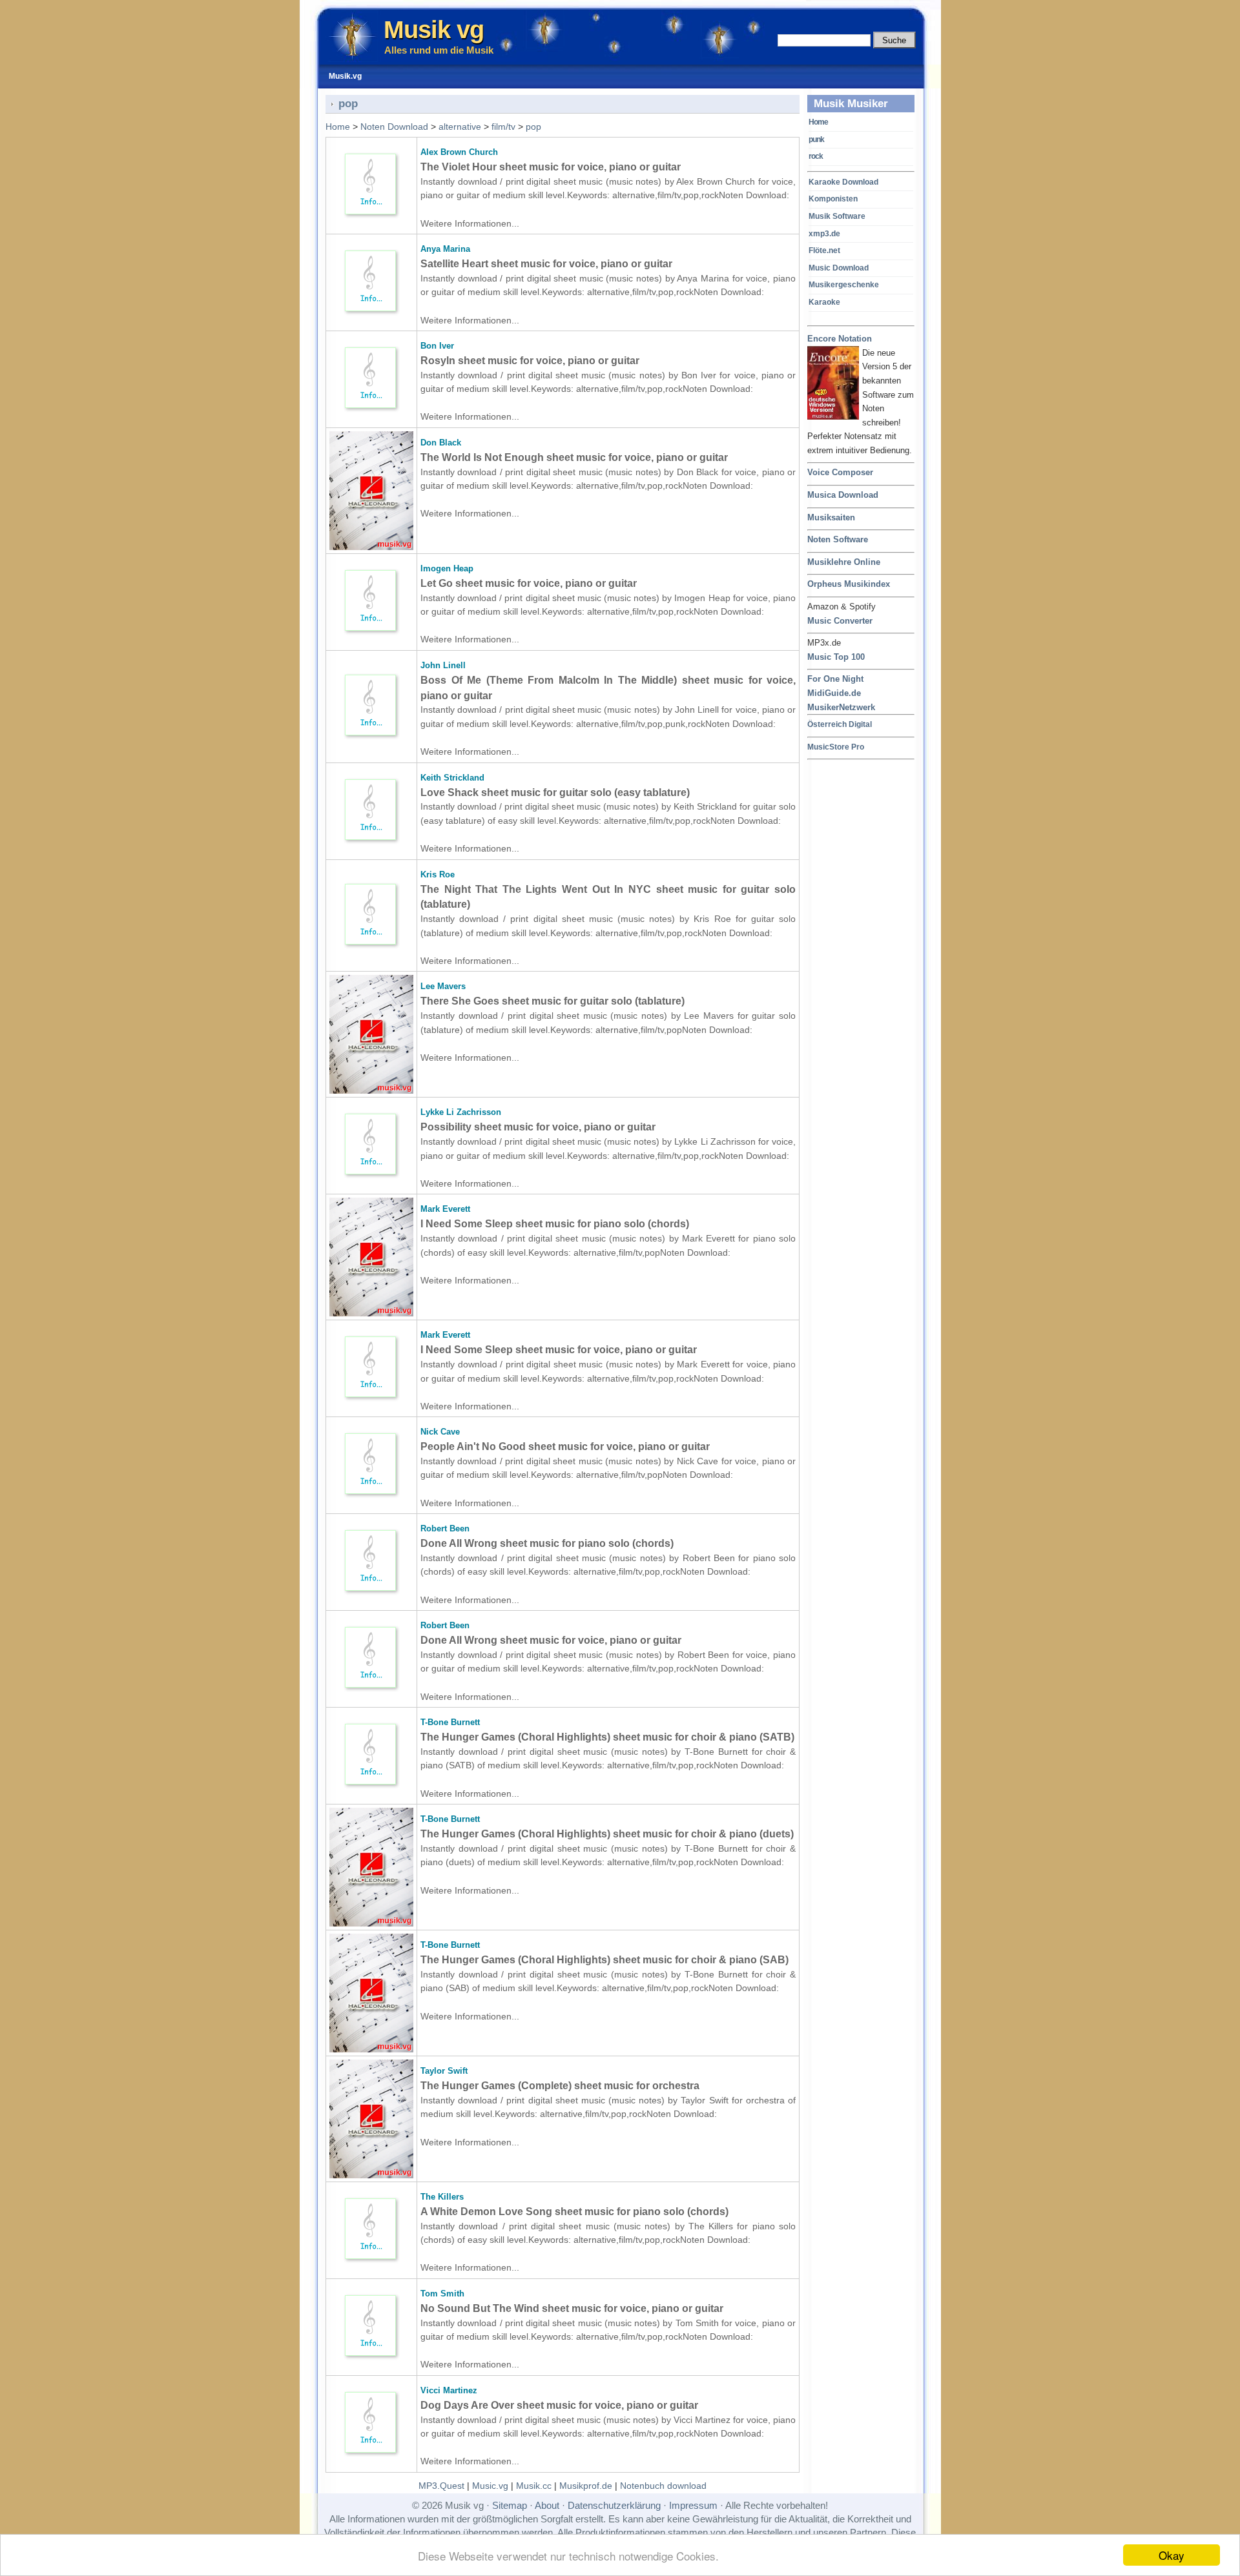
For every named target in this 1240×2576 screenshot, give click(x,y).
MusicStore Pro (836, 747)
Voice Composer (840, 472)
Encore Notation (840, 339)
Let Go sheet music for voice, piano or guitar (529, 583)
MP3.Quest (441, 2486)
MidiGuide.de (834, 693)
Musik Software (837, 216)
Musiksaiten (831, 517)
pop (533, 127)
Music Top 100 (836, 657)
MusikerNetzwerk (841, 707)
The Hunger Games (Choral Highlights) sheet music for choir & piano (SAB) (604, 1960)
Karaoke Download (843, 182)
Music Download (839, 268)
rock (816, 156)
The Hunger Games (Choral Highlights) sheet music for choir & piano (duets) (607, 1834)
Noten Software (838, 539)
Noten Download (394, 127)
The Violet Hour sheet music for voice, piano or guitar (551, 167)
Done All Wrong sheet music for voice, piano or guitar (551, 1640)
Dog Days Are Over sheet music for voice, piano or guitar (559, 2405)
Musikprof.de (586, 2486)
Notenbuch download (663, 2486)
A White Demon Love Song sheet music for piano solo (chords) (574, 2212)
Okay (1172, 2555)
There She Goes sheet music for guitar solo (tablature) (553, 1001)
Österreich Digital (840, 724)
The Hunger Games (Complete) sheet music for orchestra (560, 2086)
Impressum (693, 2505)
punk (816, 139)
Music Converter (840, 621)
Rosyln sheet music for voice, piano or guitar (530, 361)
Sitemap (510, 2505)
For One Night (835, 679)
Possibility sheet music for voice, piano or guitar (538, 1127)
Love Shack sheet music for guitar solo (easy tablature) (555, 792)
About (547, 2505)
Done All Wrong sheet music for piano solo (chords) (547, 1543)
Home (818, 122)
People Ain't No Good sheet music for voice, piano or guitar (565, 1446)
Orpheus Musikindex (849, 584)
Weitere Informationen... (470, 223)
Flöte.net (824, 250)
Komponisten (833, 199)
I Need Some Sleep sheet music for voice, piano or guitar (559, 1350)
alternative (460, 127)
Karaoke (824, 302)
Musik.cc (534, 2486)
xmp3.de (824, 234)
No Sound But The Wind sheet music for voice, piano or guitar (572, 2308)
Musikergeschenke (844, 285)
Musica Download (843, 495)
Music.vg (490, 2486)
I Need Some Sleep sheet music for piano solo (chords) (555, 1224)
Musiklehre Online (844, 562)
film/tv (503, 127)
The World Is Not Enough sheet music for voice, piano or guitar (574, 457)
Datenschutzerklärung (614, 2505)
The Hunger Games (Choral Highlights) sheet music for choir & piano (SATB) (607, 1737)
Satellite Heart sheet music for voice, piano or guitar (546, 264)
